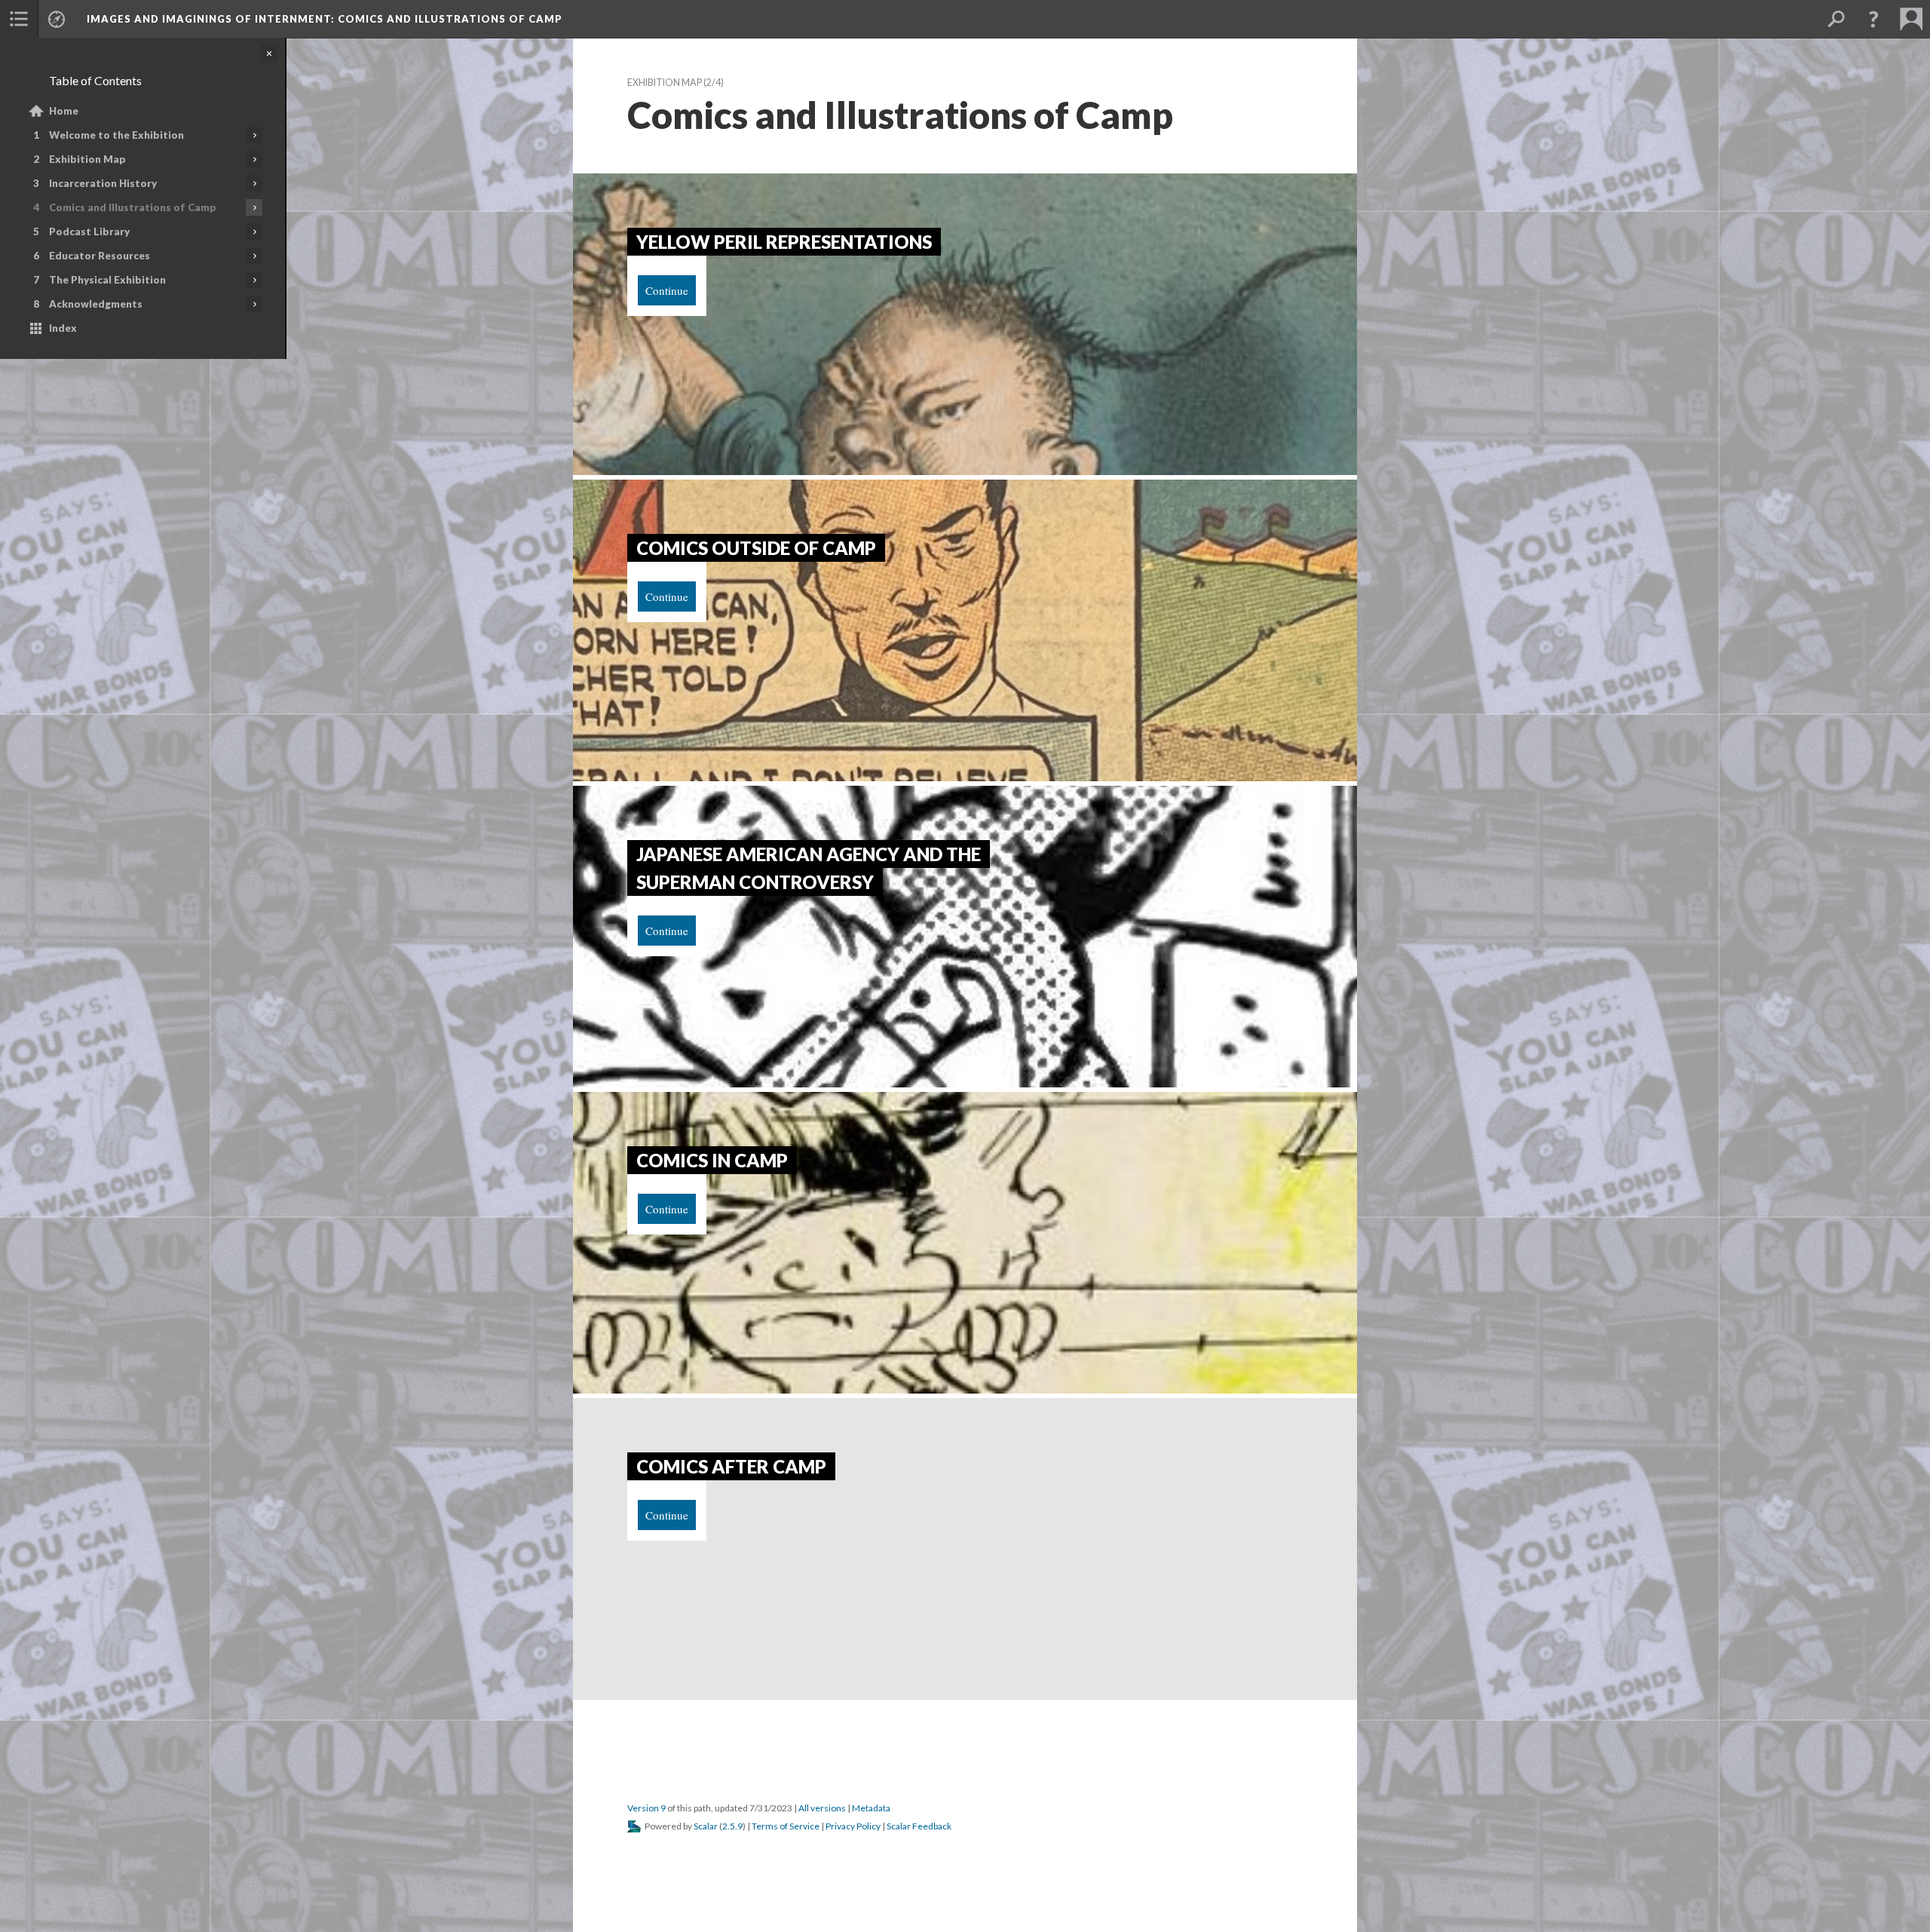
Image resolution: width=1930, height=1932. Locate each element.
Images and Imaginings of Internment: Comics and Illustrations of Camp (325, 19)
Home (64, 111)
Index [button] (63, 328)
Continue (667, 290)
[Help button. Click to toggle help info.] (1873, 19)
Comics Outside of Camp (756, 548)
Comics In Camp (712, 1160)
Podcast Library (89, 232)
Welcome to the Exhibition (116, 135)
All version (822, 1808)
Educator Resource (100, 256)
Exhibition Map (87, 159)
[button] (19, 19)
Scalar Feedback (919, 1826)
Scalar (706, 1826)
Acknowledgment (96, 304)
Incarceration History (103, 183)
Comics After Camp (731, 1466)
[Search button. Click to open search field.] (1836, 19)
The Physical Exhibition (107, 280)
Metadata (871, 1808)
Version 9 (646, 1808)
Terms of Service (786, 1826)
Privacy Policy (853, 1826)
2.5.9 (732, 1826)
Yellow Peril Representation (784, 242)
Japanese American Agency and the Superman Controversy (809, 868)
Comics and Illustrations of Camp (133, 207)
